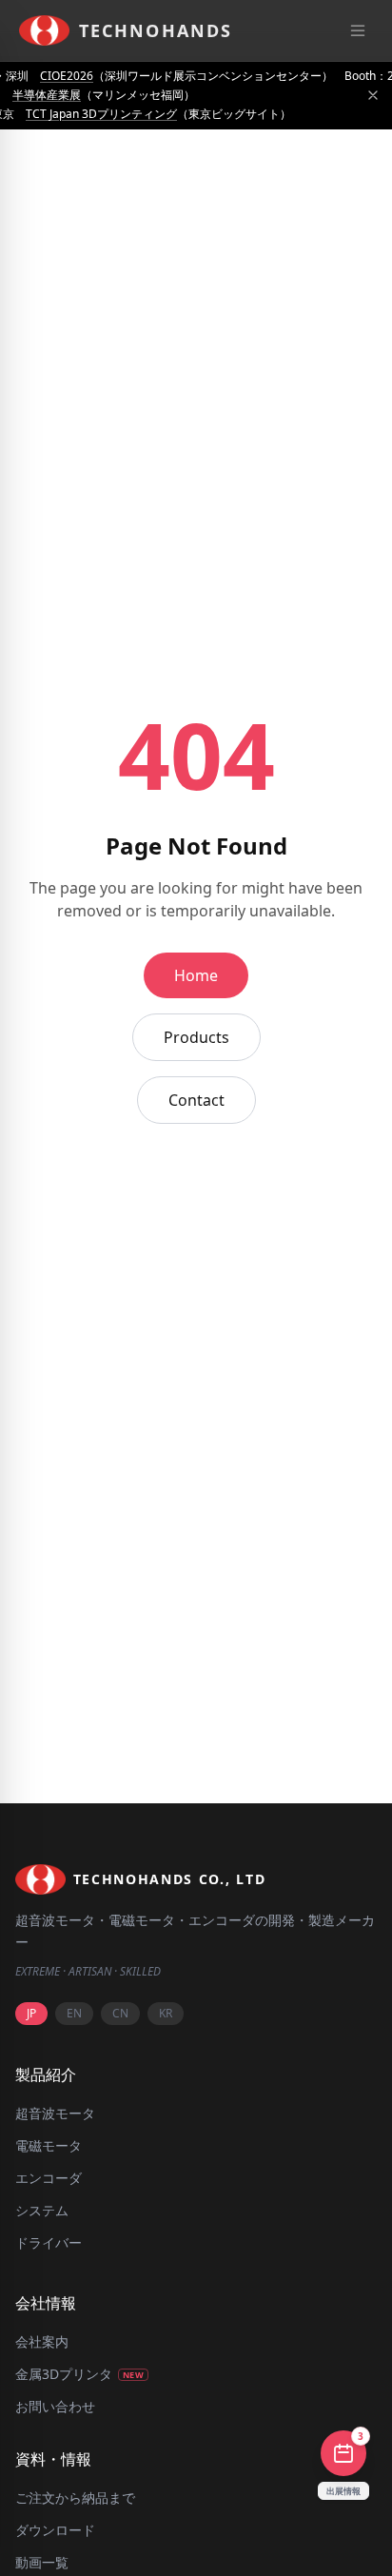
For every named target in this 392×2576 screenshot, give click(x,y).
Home (196, 975)
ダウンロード (55, 2530)
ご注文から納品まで (75, 2497)
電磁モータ (49, 2145)
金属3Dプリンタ (79, 2374)
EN (74, 2013)
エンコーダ (49, 2178)
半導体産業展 (47, 95)
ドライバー (49, 2242)
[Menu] (358, 30)
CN (120, 2013)
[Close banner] (373, 95)
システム (42, 2210)
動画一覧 (42, 2562)
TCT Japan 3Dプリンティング (101, 114)
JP (31, 2013)
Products (196, 1037)
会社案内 (42, 2341)
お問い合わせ (55, 2406)
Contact (196, 1100)
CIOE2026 (67, 76)
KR (166, 2013)
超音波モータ (55, 2113)
